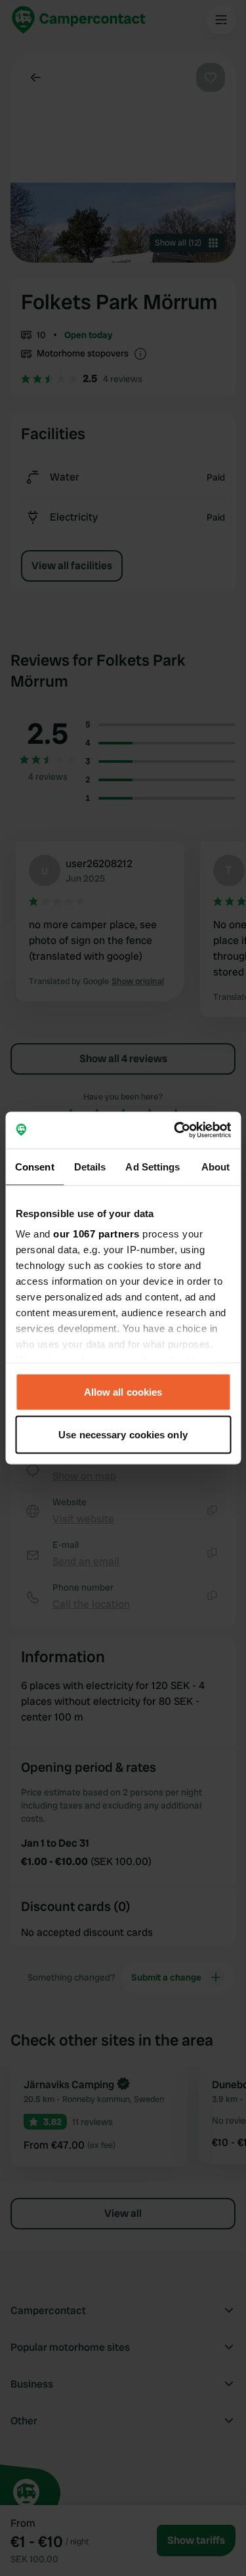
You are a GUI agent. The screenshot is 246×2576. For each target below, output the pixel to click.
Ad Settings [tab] (153, 1166)
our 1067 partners (96, 1234)
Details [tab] (90, 1166)
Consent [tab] (35, 1166)
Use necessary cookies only (123, 1435)
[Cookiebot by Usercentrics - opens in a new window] (175, 1130)
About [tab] (216, 1166)
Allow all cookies (123, 1391)
